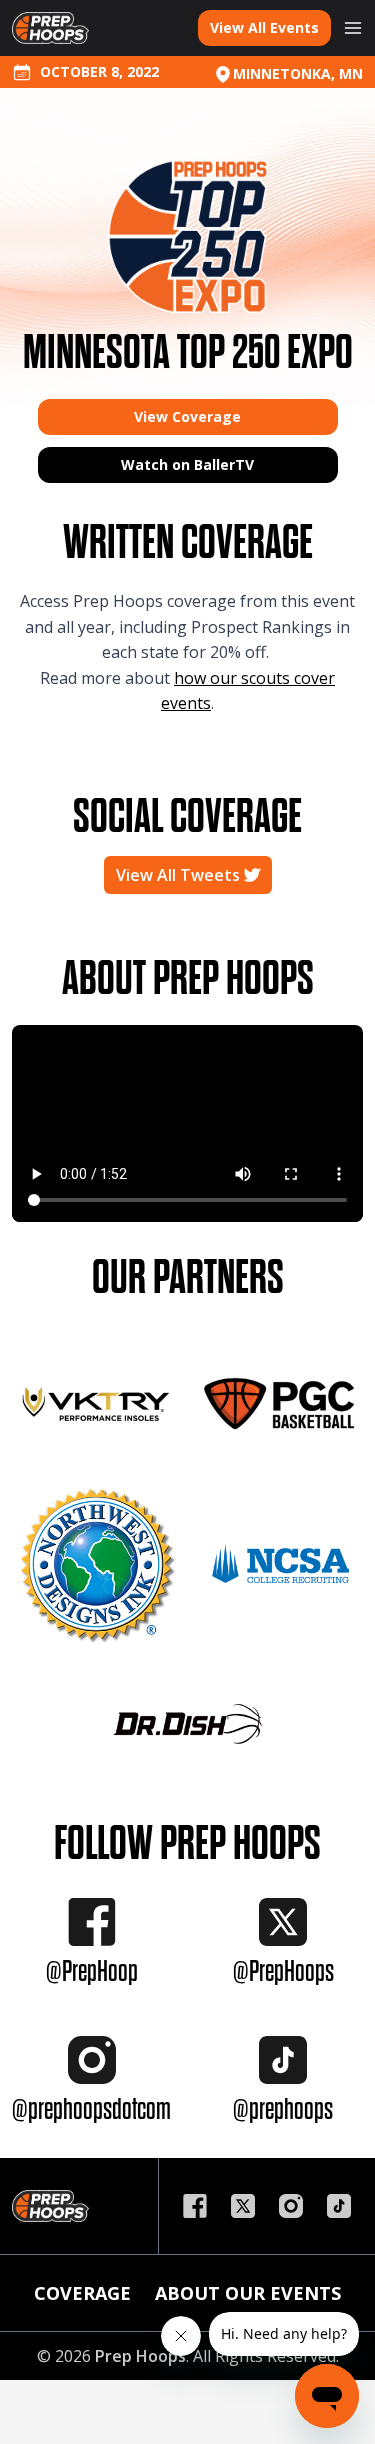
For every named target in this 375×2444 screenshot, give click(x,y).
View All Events (264, 27)
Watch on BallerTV (187, 464)
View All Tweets (180, 875)
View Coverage (187, 416)
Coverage (82, 2293)
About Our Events (248, 2293)
